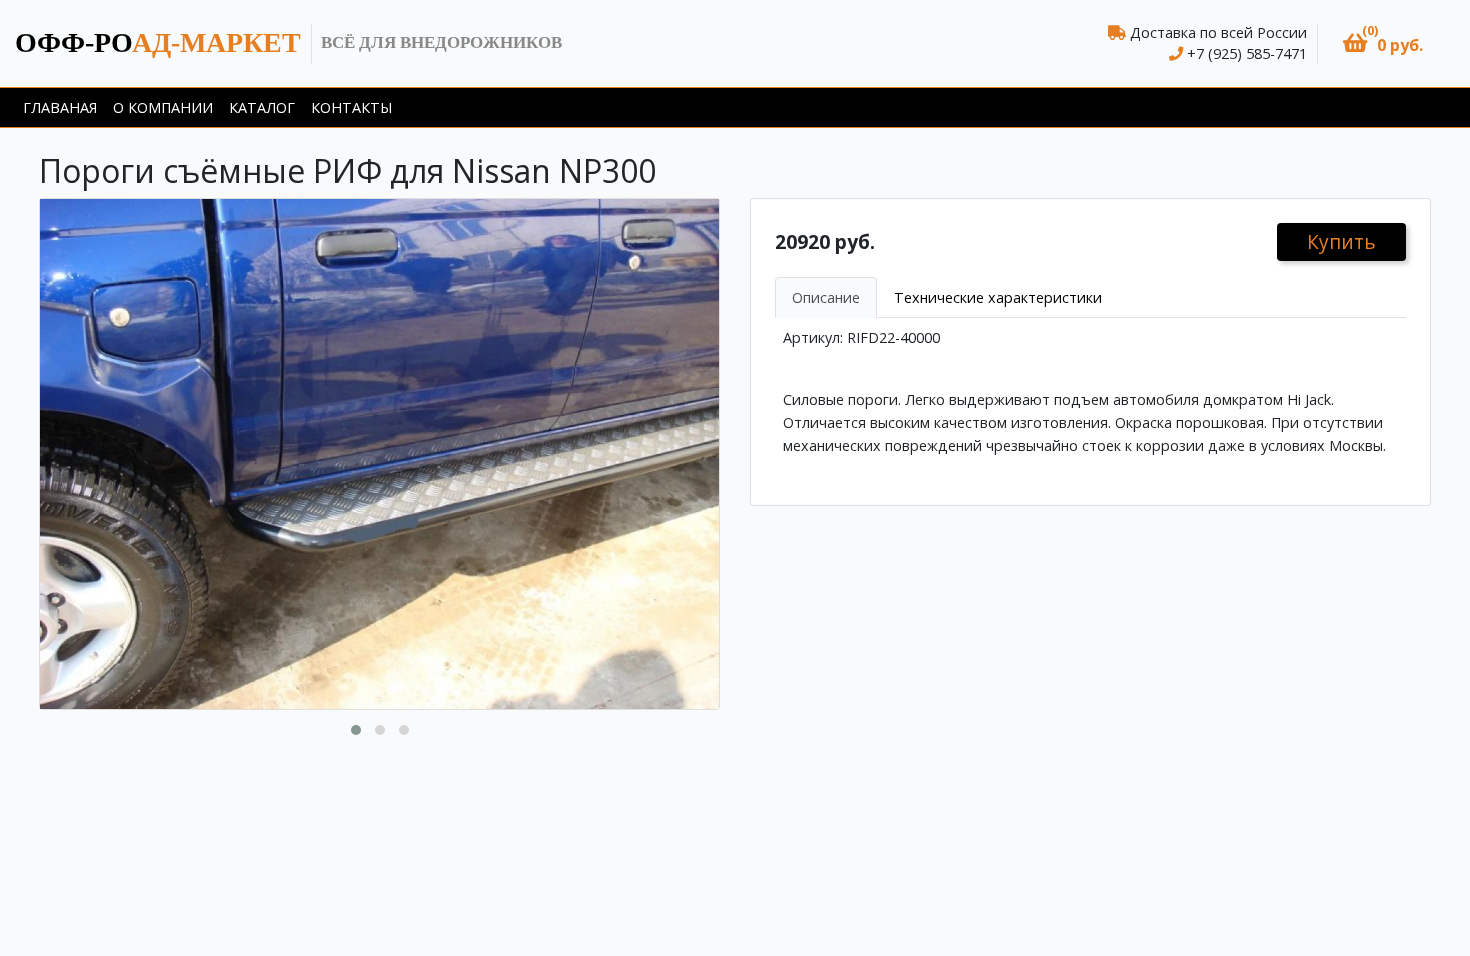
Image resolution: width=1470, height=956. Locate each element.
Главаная (60, 107)
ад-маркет (158, 42)
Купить (1341, 241)
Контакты (351, 107)
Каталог (262, 107)
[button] (1383, 43)
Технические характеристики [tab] (998, 297)
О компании (163, 107)
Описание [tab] (826, 297)
